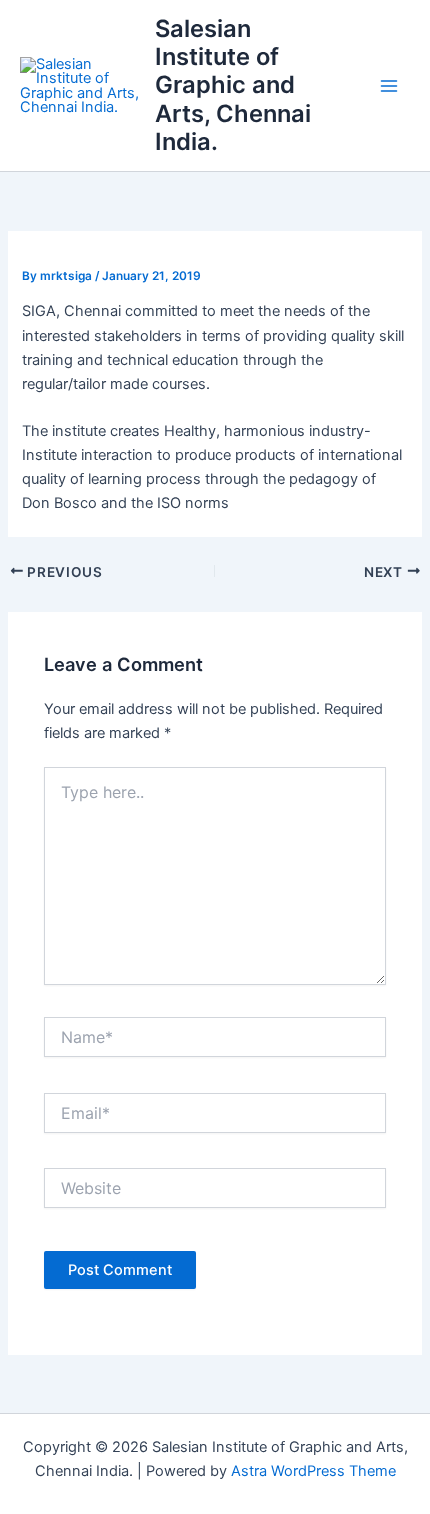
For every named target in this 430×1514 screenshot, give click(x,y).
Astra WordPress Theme (313, 1471)
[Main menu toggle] (389, 86)
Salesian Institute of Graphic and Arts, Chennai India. (233, 85)
